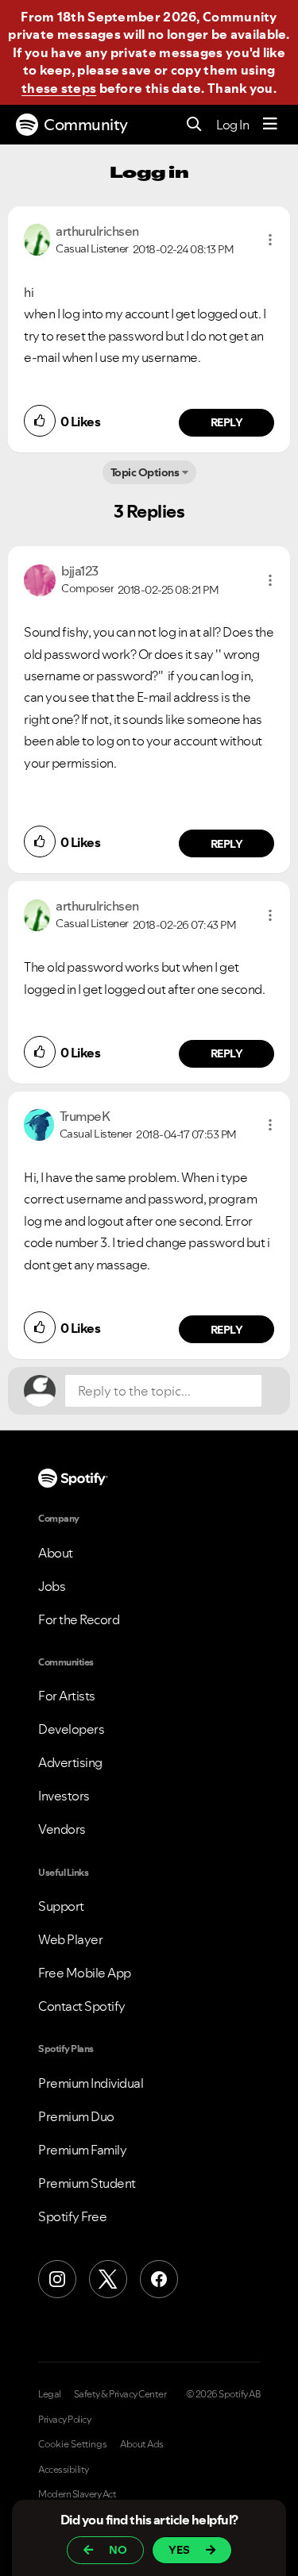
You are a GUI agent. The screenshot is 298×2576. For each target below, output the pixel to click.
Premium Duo (76, 2116)
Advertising (70, 1762)
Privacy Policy (64, 2420)
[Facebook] (159, 2279)
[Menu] (270, 125)
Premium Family (82, 2150)
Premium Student (87, 2183)
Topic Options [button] (145, 472)
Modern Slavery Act (77, 2494)
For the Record (79, 1619)
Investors (64, 1796)
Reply (227, 422)
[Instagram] (57, 2279)
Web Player (70, 1939)
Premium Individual (91, 2083)
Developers (71, 1729)
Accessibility (64, 2470)
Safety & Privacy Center (120, 2394)
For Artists (67, 1696)
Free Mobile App (85, 1973)
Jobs (52, 1586)
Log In (232, 125)
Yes (179, 2550)
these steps (59, 88)
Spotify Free (72, 2216)
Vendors (62, 1829)
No (118, 2550)
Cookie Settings (73, 2444)
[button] (270, 240)
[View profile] (37, 238)
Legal (50, 2394)
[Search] (194, 125)
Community (86, 125)
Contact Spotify (82, 2006)
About (56, 1553)
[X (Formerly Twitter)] (108, 2279)
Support (61, 1906)
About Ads (142, 2444)
